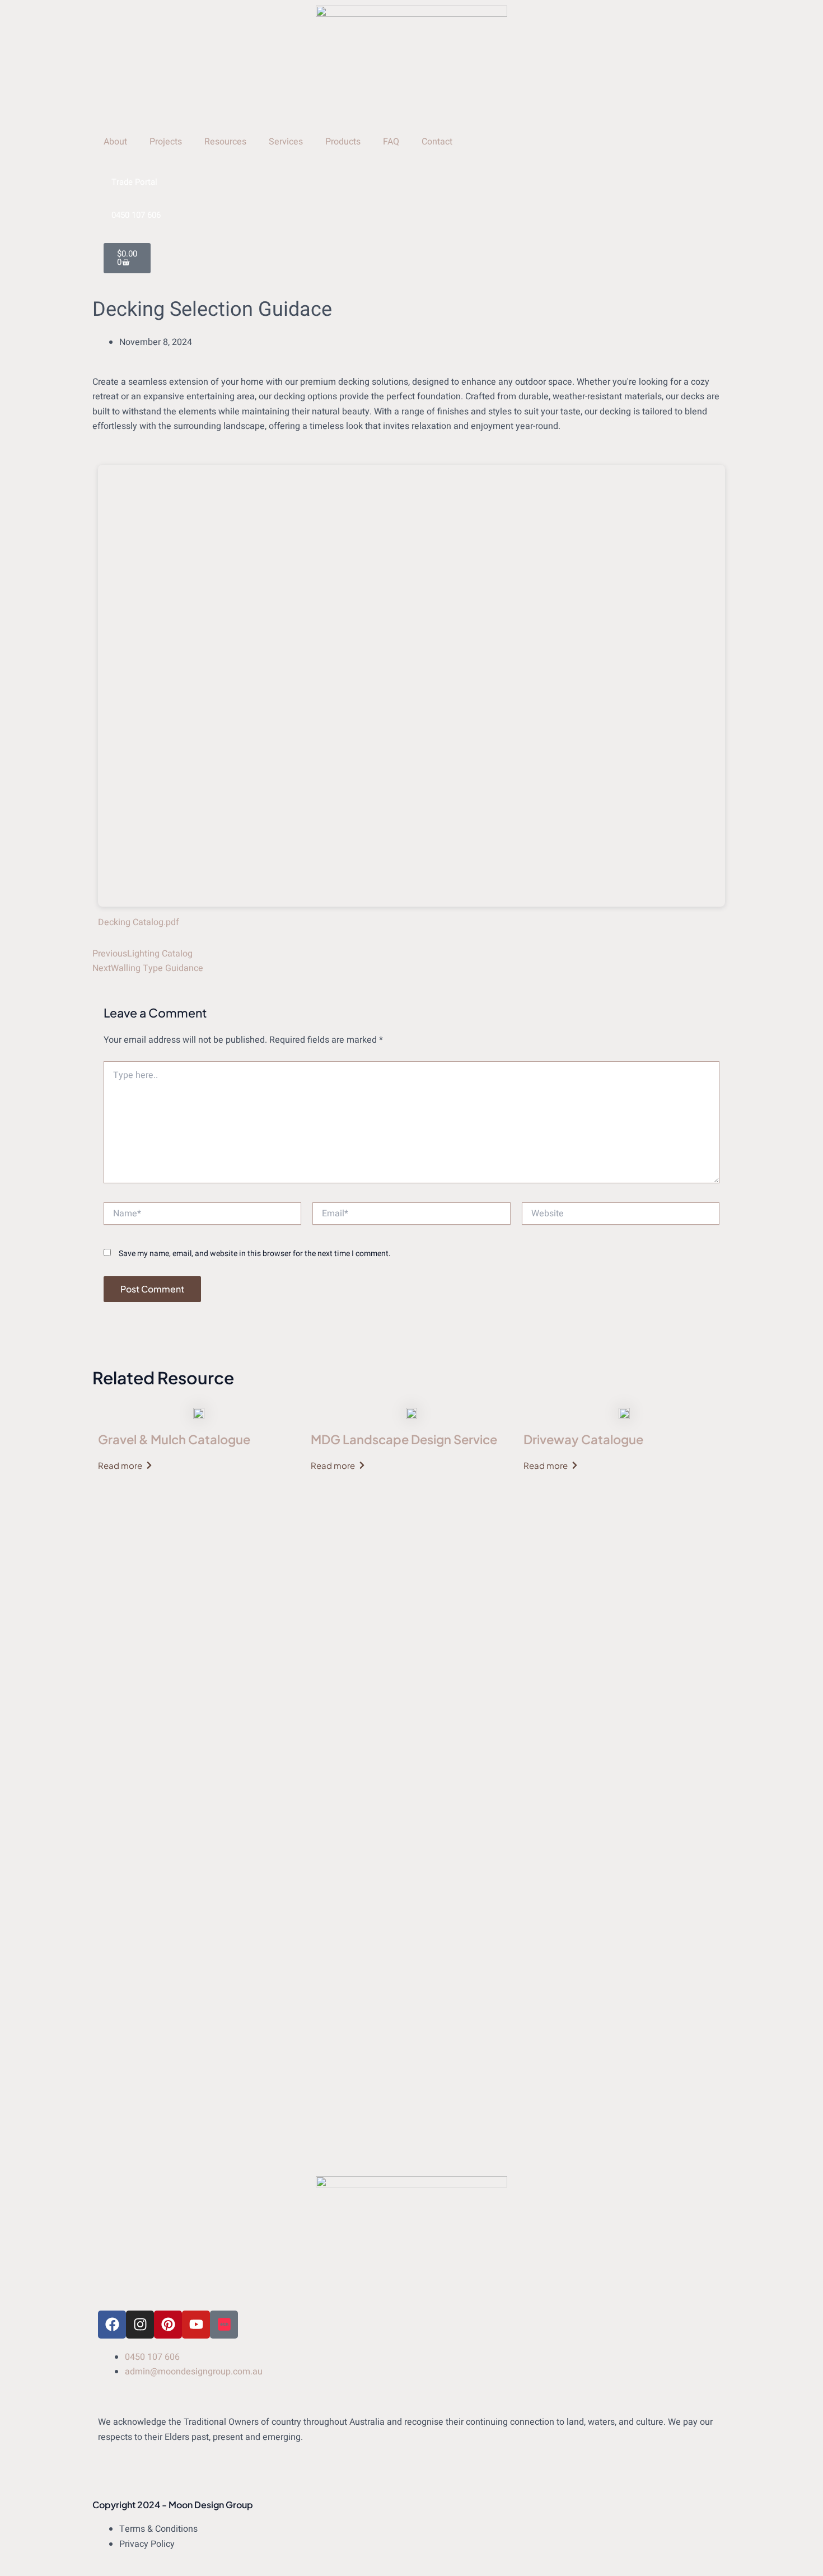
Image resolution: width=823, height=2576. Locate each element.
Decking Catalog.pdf (139, 922)
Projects (166, 142)
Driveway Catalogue (583, 1439)
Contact (437, 142)
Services (286, 142)
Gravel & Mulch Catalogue (174, 1439)
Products (343, 142)
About (115, 142)
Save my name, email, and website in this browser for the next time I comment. (255, 1254)
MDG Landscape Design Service (404, 1439)
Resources (225, 142)
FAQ (391, 142)
